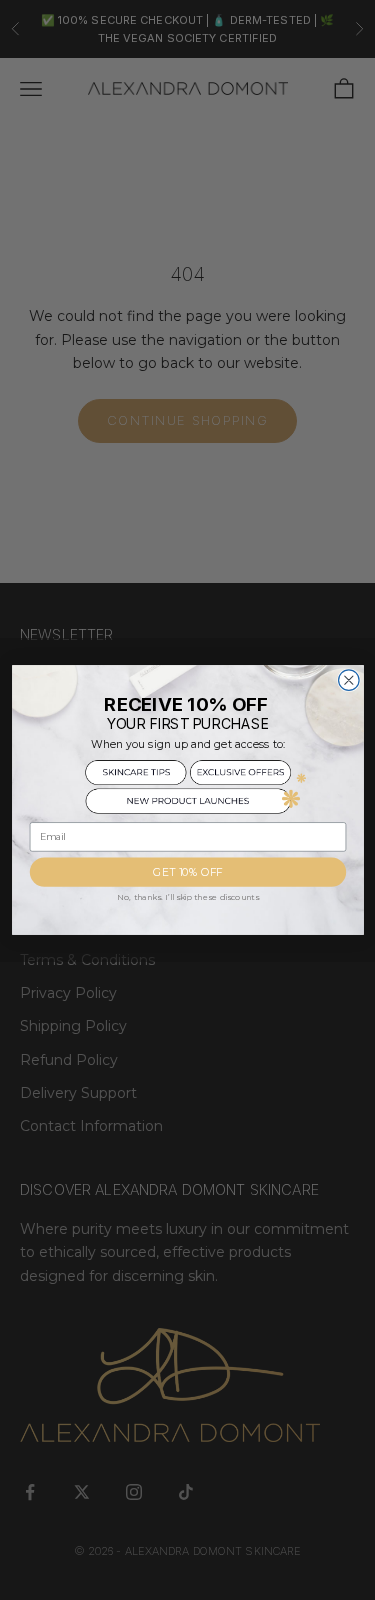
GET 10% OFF (187, 872)
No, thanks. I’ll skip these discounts (188, 897)
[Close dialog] (348, 680)
